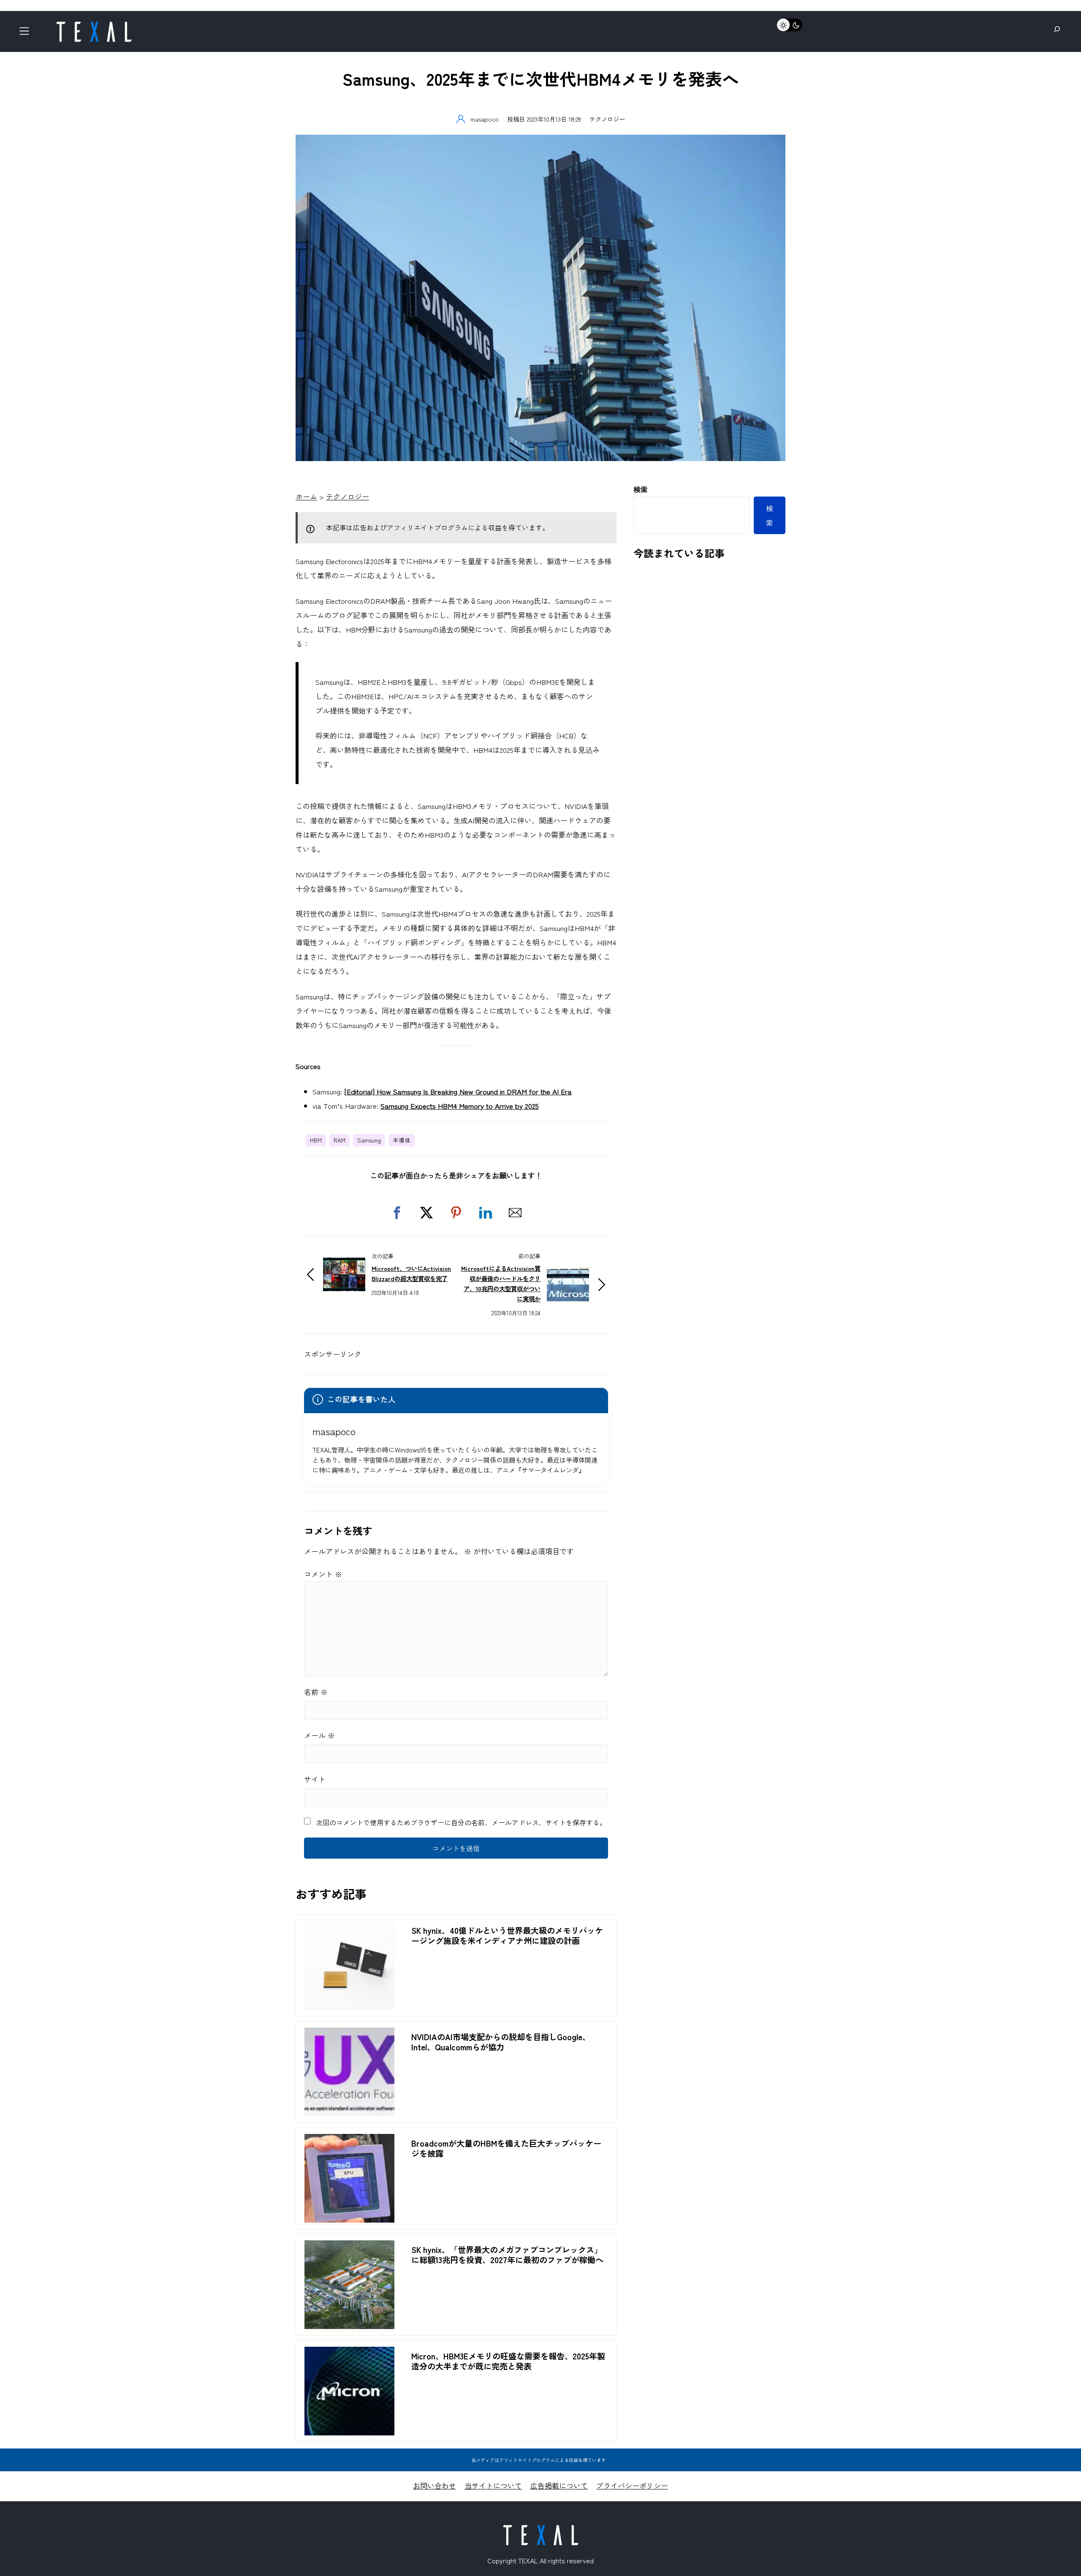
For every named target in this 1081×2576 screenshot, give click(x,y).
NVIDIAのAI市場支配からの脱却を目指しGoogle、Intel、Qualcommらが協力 (501, 2042)
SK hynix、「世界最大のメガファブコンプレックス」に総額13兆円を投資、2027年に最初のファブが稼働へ (507, 2255)
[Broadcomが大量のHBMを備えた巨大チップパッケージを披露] (349, 2141)
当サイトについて (493, 2485)
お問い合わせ (435, 2485)
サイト (315, 1779)
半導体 (402, 1140)
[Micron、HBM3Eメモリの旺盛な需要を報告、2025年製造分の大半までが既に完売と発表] (349, 2354)
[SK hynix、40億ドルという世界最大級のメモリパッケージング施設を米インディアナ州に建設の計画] (349, 1928)
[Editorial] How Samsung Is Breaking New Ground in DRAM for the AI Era (458, 1091)
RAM (340, 1140)
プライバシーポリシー (632, 2485)
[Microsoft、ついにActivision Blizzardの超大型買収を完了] (344, 1264)
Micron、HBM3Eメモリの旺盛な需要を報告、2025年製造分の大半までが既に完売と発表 (508, 2361)
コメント (323, 1574)
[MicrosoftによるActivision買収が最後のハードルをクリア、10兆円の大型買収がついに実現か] (568, 1274)
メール (319, 1735)
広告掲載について (559, 2485)
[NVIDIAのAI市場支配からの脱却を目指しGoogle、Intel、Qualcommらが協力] (349, 2034)
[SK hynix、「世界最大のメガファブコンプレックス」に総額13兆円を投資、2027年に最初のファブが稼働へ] (349, 2247)
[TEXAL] (94, 24)
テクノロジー (607, 119)
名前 (316, 1692)
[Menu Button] (27, 34)
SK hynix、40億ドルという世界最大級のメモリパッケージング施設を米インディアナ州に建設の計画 (507, 1935)
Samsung (369, 1140)
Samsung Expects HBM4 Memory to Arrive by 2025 (460, 1106)
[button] (397, 1213)
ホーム (306, 496)
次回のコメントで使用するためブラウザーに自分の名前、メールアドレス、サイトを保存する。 (461, 1822)
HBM (316, 1140)
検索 (641, 489)
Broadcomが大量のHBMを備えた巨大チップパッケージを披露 (506, 2148)
